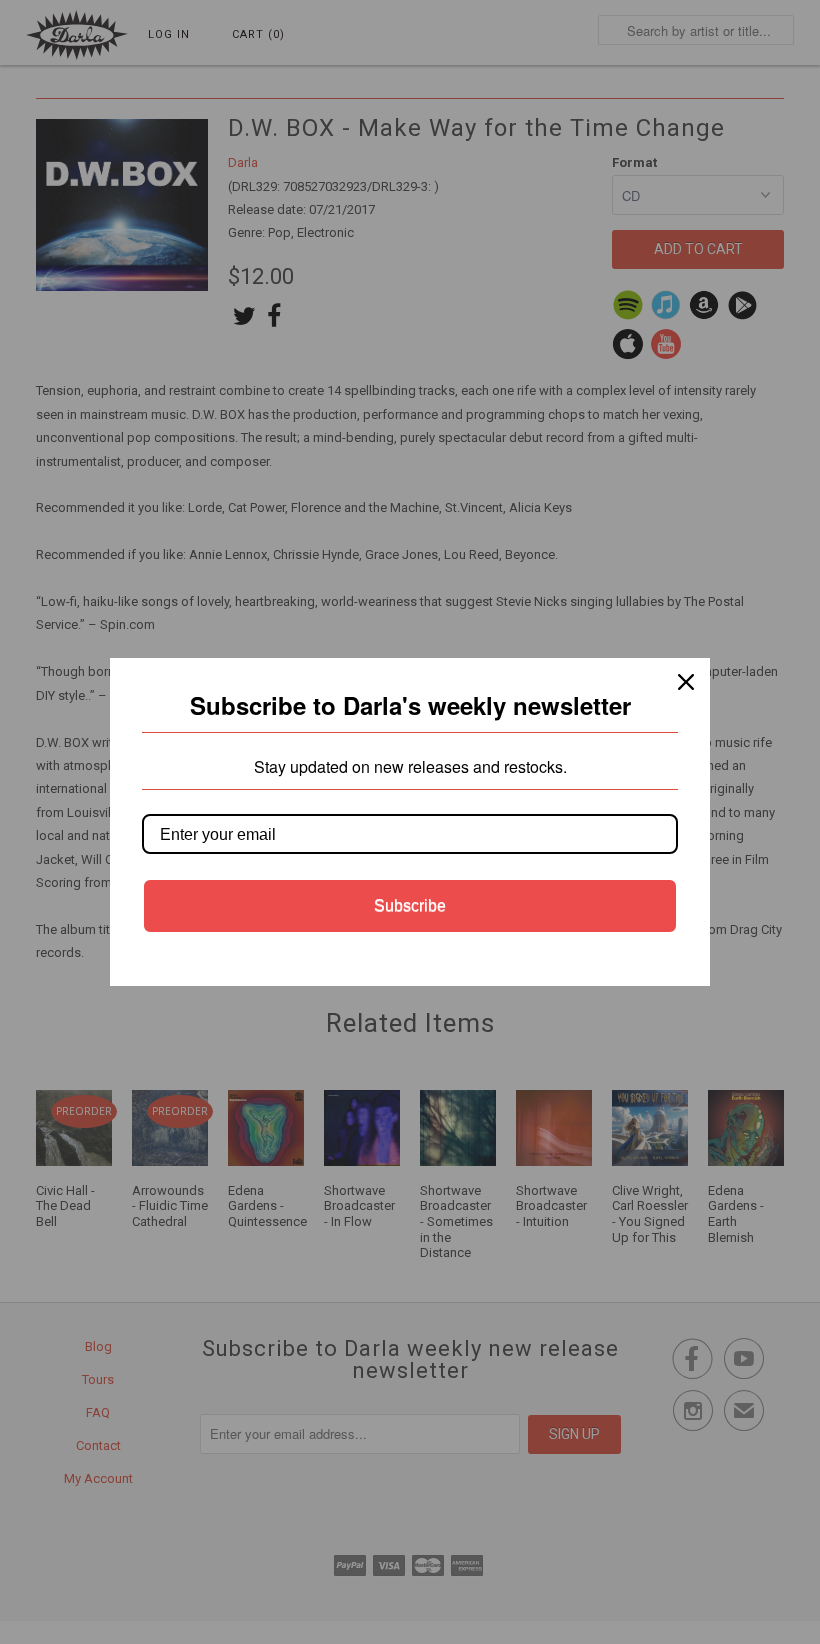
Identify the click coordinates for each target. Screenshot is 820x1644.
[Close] (686, 682)
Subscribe (410, 905)
